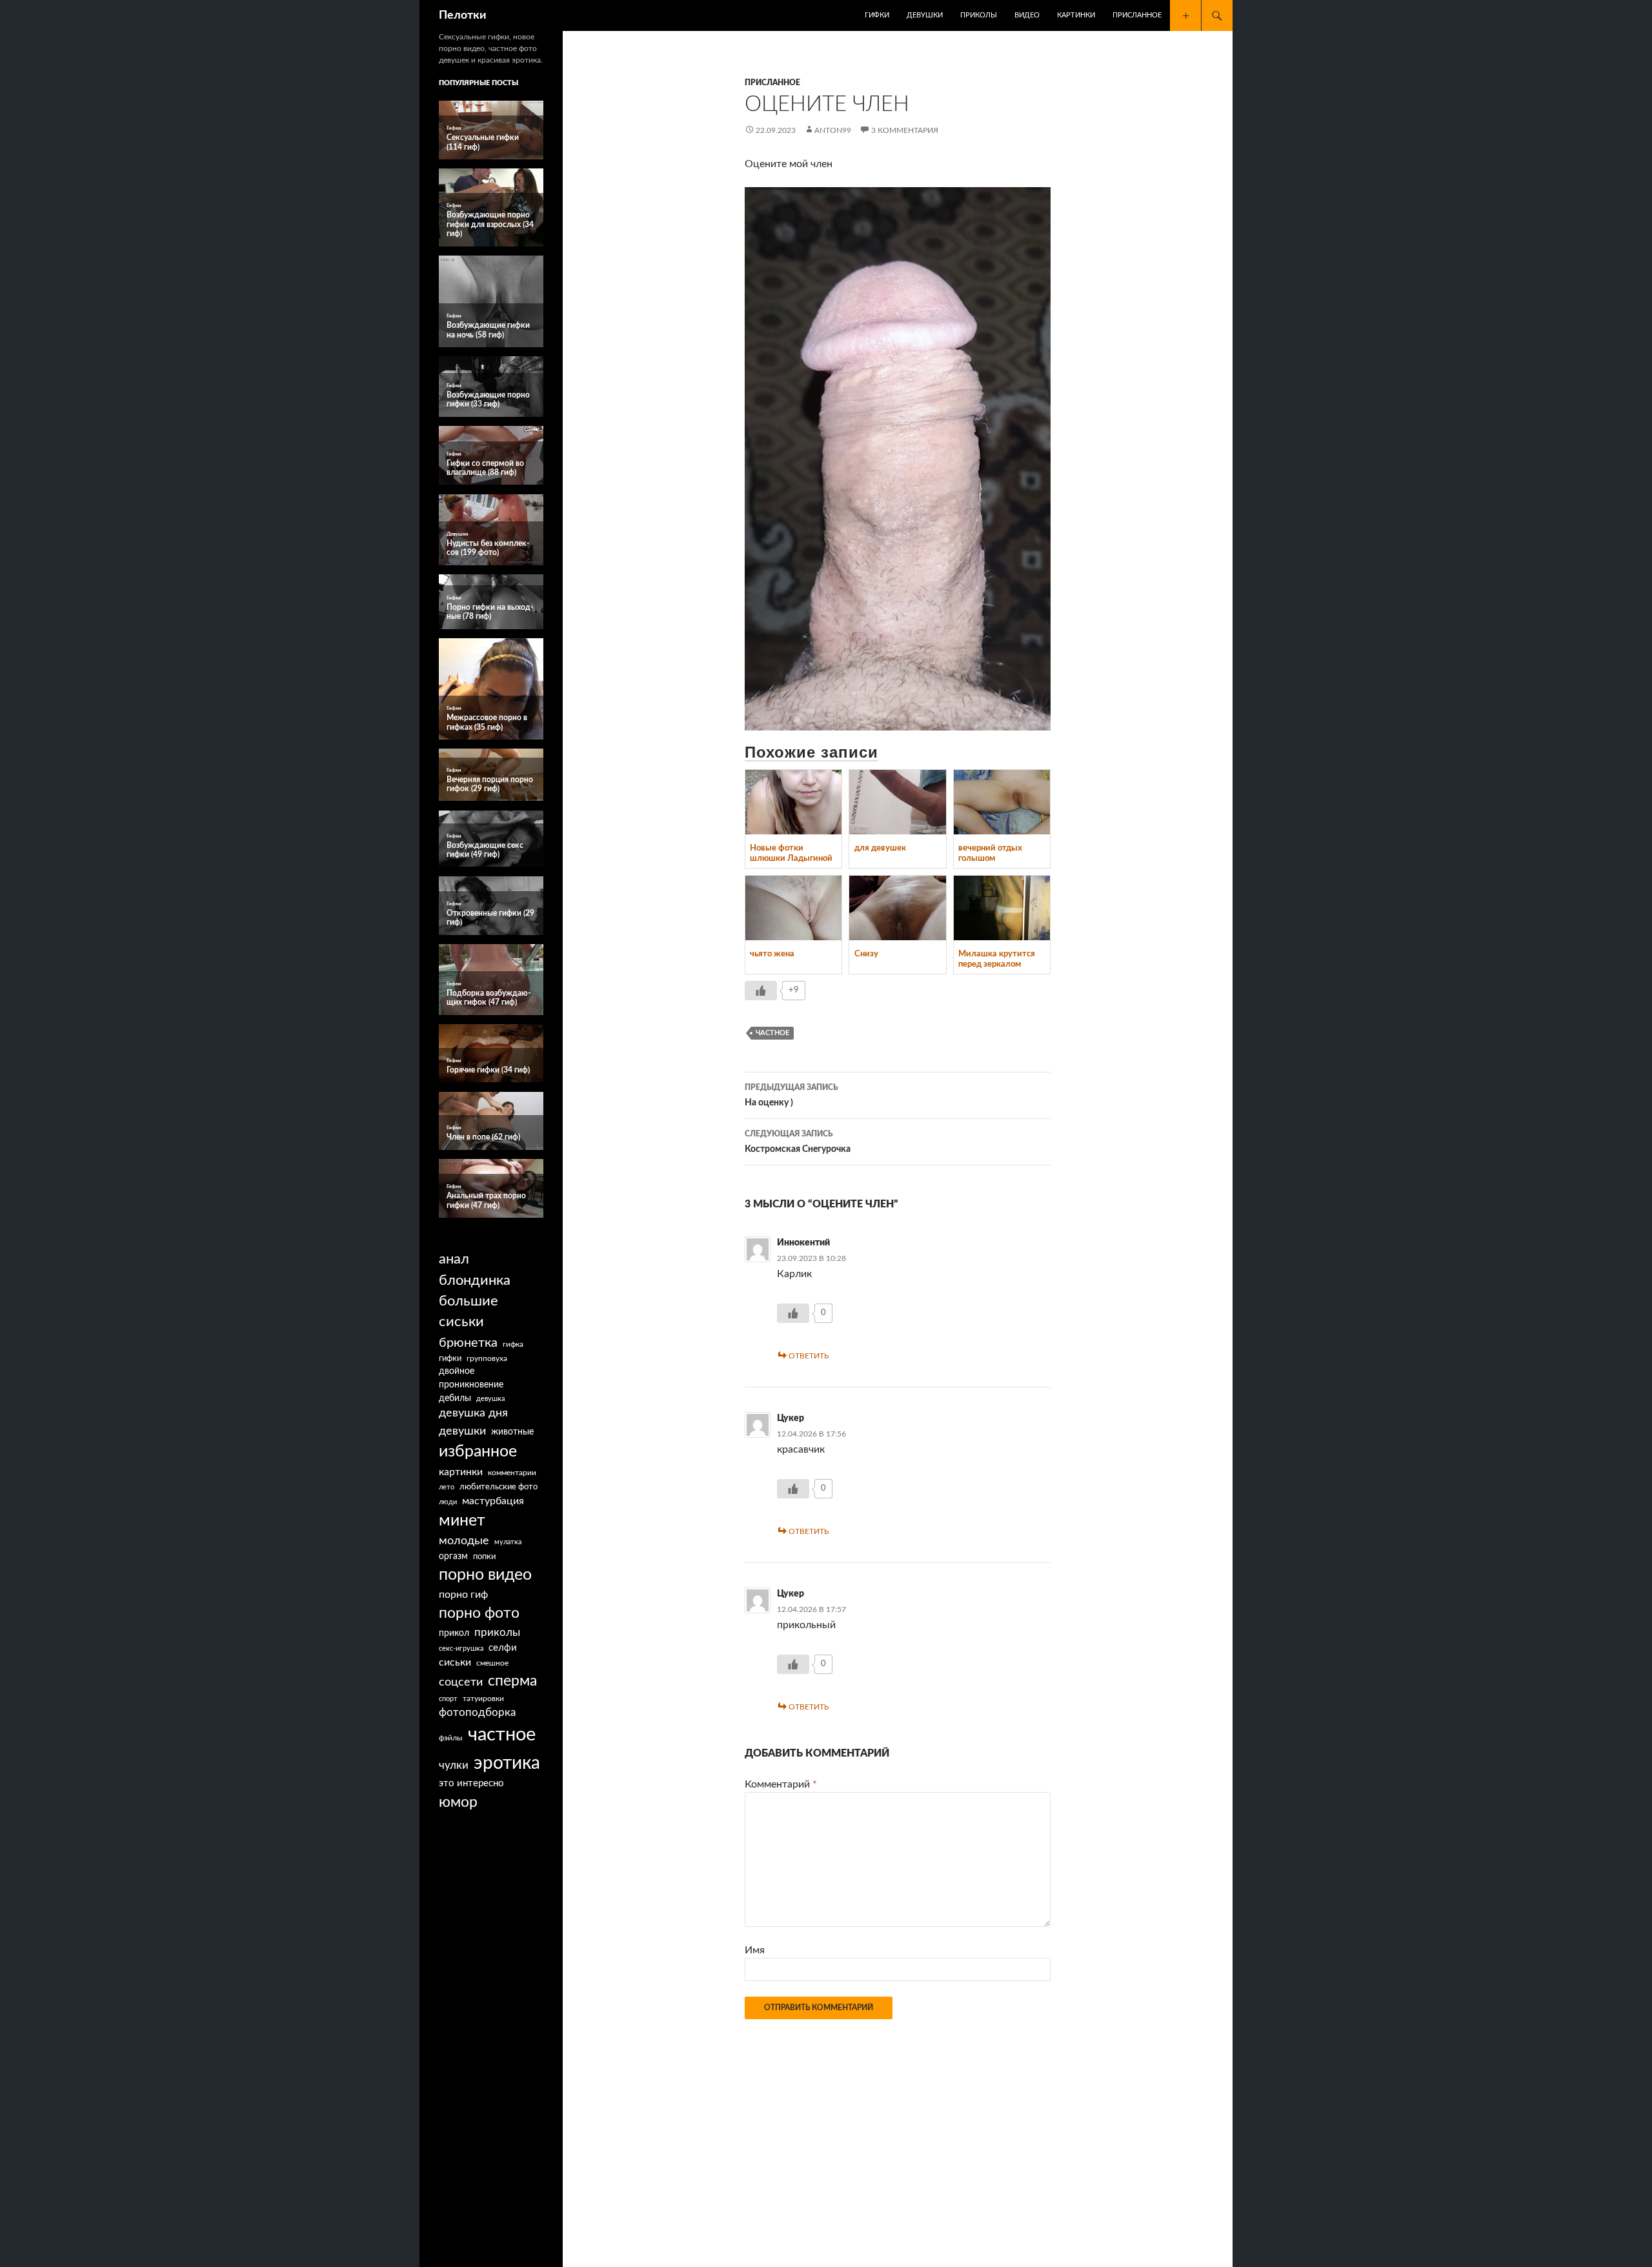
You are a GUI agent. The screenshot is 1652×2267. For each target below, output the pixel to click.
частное (772, 1033)
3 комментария (905, 130)
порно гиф (463, 1595)
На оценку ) (791, 1095)
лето (447, 1487)
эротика (507, 1763)
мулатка (508, 1542)
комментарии (512, 1473)
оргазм (453, 1557)
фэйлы (451, 1738)
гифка (513, 1344)
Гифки (877, 15)
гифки (450, 1358)
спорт (448, 1699)
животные (512, 1432)
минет (462, 1521)
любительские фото (499, 1487)
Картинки (1076, 15)
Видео (1027, 15)
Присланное (1137, 15)
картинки (461, 1472)
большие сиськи (468, 1312)
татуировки (483, 1698)
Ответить (809, 1356)
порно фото (479, 1613)
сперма (512, 1681)
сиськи (455, 1662)
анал (454, 1259)
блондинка (475, 1280)
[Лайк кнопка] (761, 991)
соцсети (461, 1682)
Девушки (925, 15)
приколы (497, 1632)
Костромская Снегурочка (798, 1142)
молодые (464, 1541)
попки (484, 1557)
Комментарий (781, 1784)
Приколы (979, 15)
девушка (490, 1399)
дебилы (455, 1398)
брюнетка (468, 1343)
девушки (462, 1431)
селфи (503, 1648)
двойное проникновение (471, 1378)
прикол (454, 1633)
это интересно (471, 1783)
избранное (478, 1452)
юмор (458, 1802)
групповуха (487, 1358)
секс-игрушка (461, 1648)
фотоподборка (477, 1712)
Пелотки (463, 15)
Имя (755, 1950)
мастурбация (493, 1501)
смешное (492, 1663)
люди (448, 1502)
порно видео (485, 1575)
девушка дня (473, 1413)
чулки (454, 1765)
